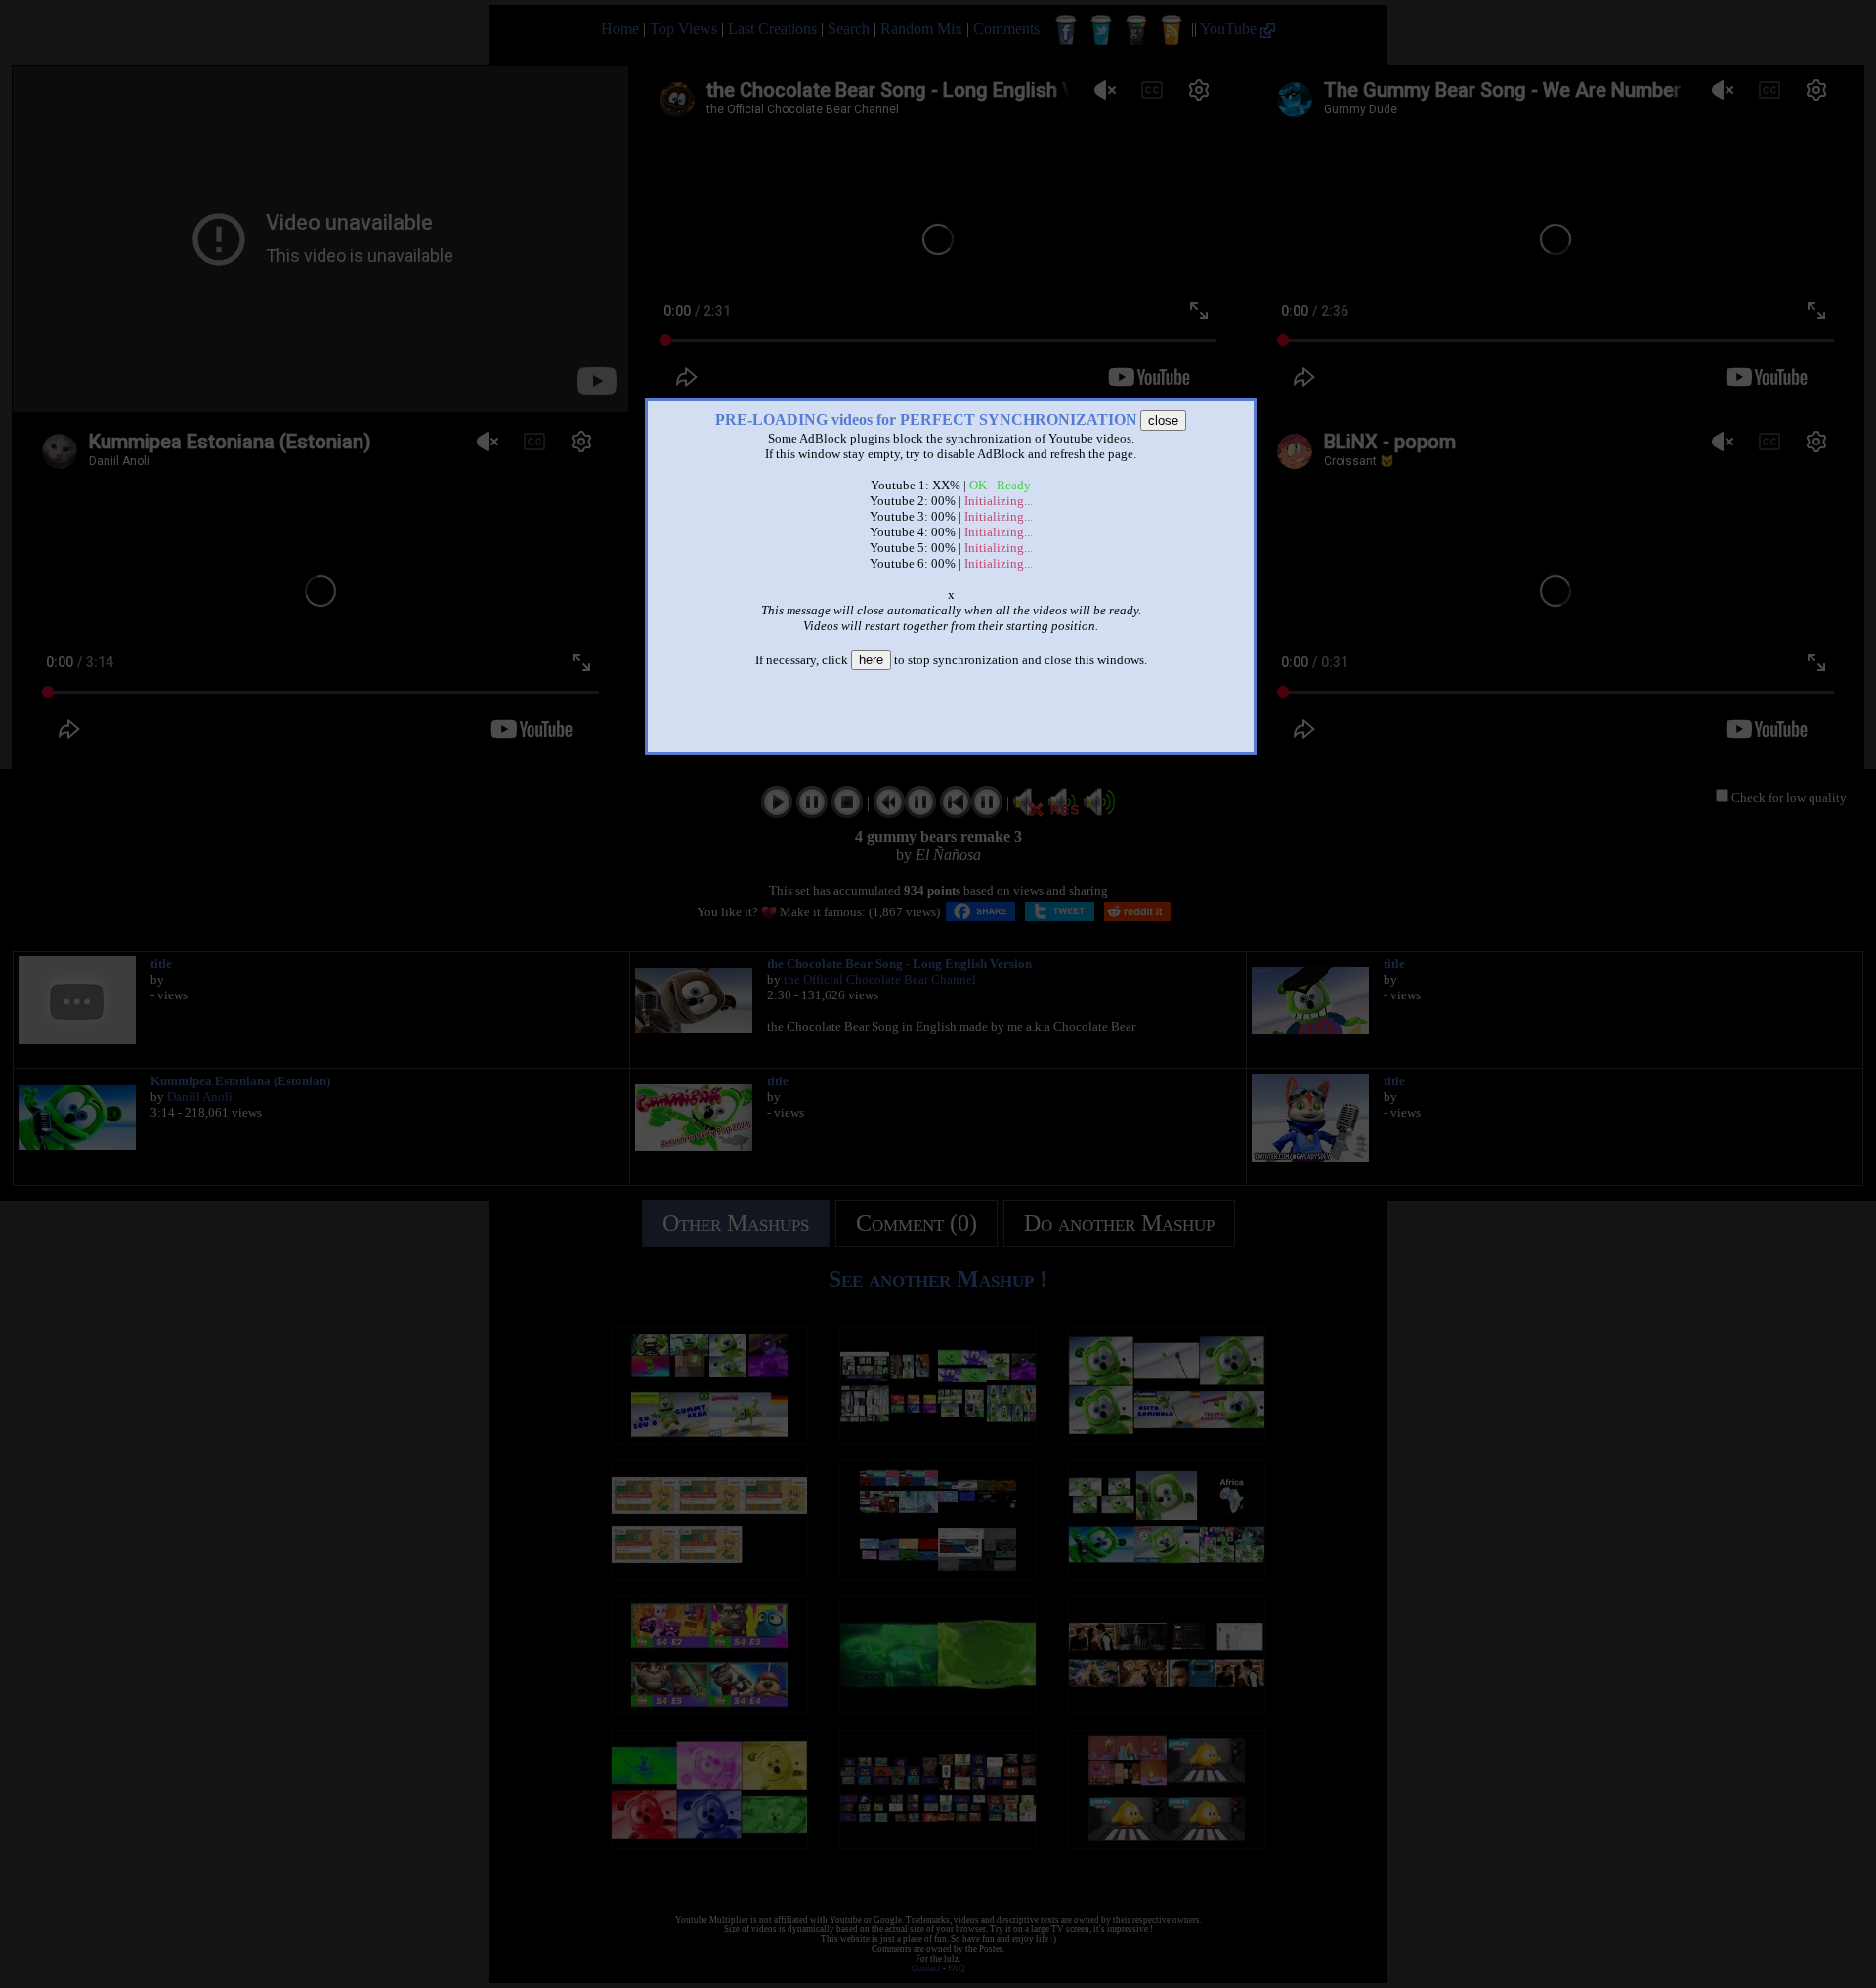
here (871, 660)
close (1163, 421)
